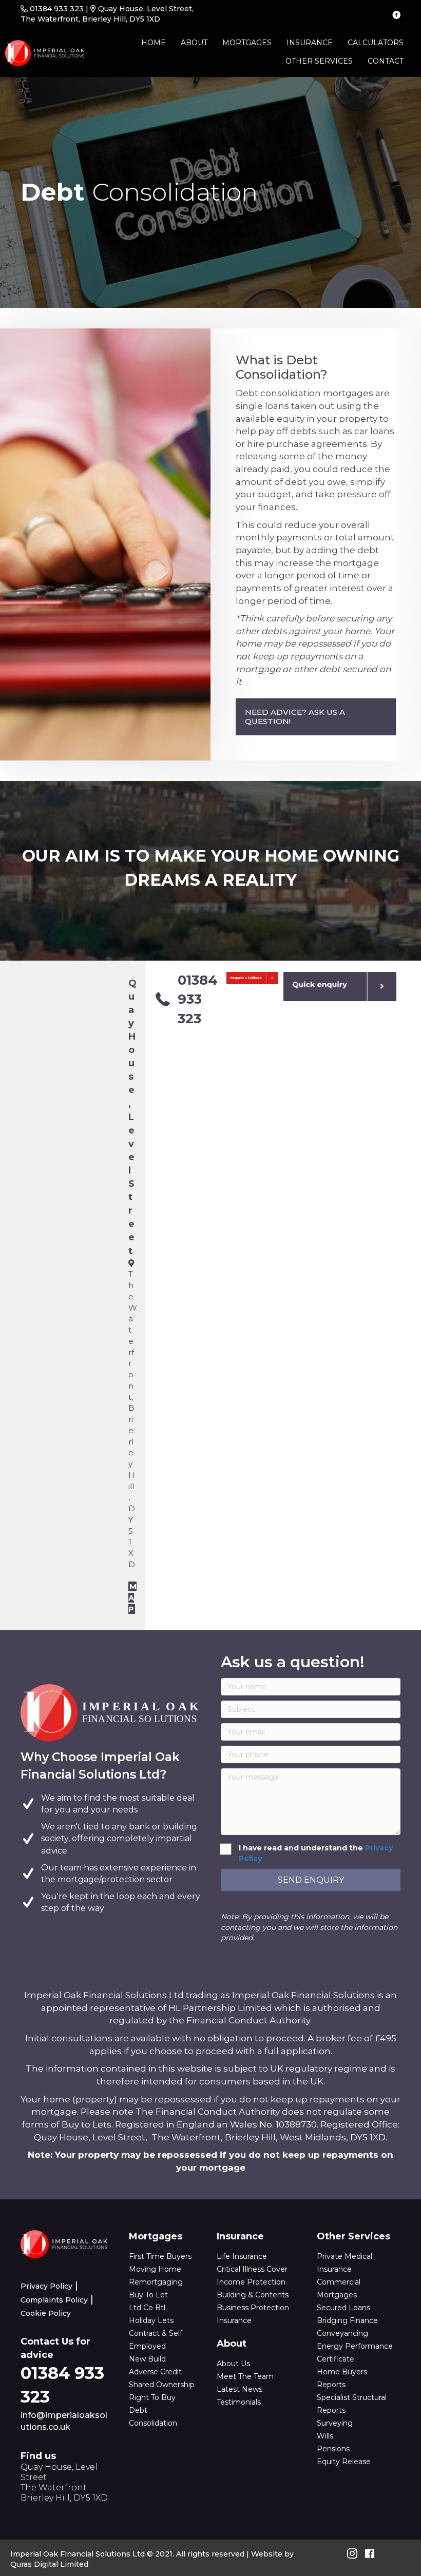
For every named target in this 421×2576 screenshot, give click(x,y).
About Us (233, 2364)
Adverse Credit (155, 2372)
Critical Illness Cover (252, 2269)
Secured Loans (343, 2308)
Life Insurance (242, 2256)
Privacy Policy (46, 2286)
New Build (147, 2359)
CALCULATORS (376, 43)
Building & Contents (253, 2295)
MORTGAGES (247, 43)
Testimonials (239, 2402)
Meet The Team (245, 2376)
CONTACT (386, 61)
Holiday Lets (151, 2320)
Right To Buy (152, 2397)
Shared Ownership (162, 2385)
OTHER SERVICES (319, 61)
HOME (154, 43)
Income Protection (251, 2282)
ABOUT (194, 43)
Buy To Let (148, 2295)
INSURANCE (310, 43)
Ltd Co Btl (147, 2308)
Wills (325, 2436)
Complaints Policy (54, 2300)
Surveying (335, 2423)
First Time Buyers (160, 2256)
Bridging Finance (347, 2320)
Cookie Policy (46, 2313)
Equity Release (344, 2462)
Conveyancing (342, 2333)
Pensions (333, 2449)
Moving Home (155, 2269)
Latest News (240, 2389)
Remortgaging (156, 2282)
